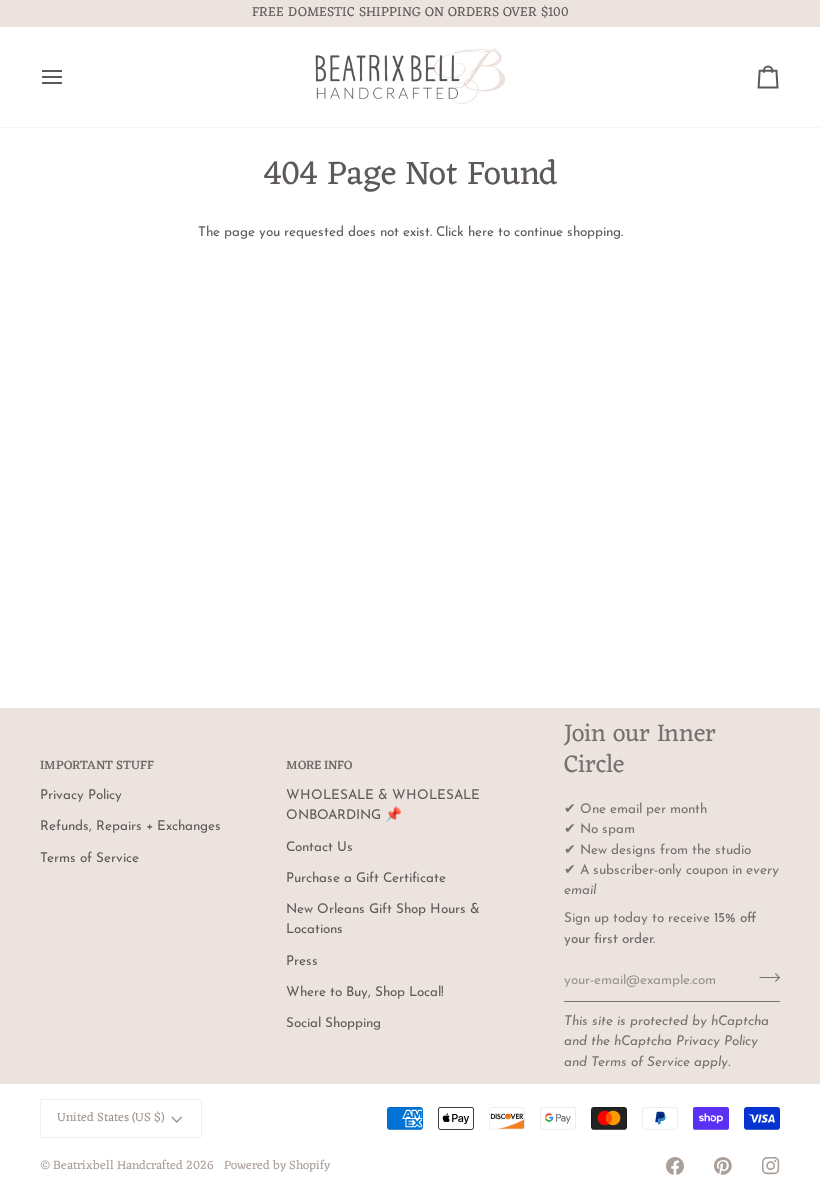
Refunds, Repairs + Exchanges (130, 826)
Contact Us (319, 847)
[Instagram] (771, 1166)
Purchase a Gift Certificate (366, 878)
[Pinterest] (723, 1166)
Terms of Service (640, 1062)
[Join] (763, 978)
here (481, 232)
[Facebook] (675, 1166)
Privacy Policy (717, 1041)
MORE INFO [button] (319, 767)
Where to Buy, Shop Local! (365, 992)
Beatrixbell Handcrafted (118, 1166)
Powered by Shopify (277, 1166)
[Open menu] (70, 77)
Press (302, 961)
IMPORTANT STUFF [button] (97, 767)
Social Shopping (333, 1023)
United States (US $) (110, 1118)
